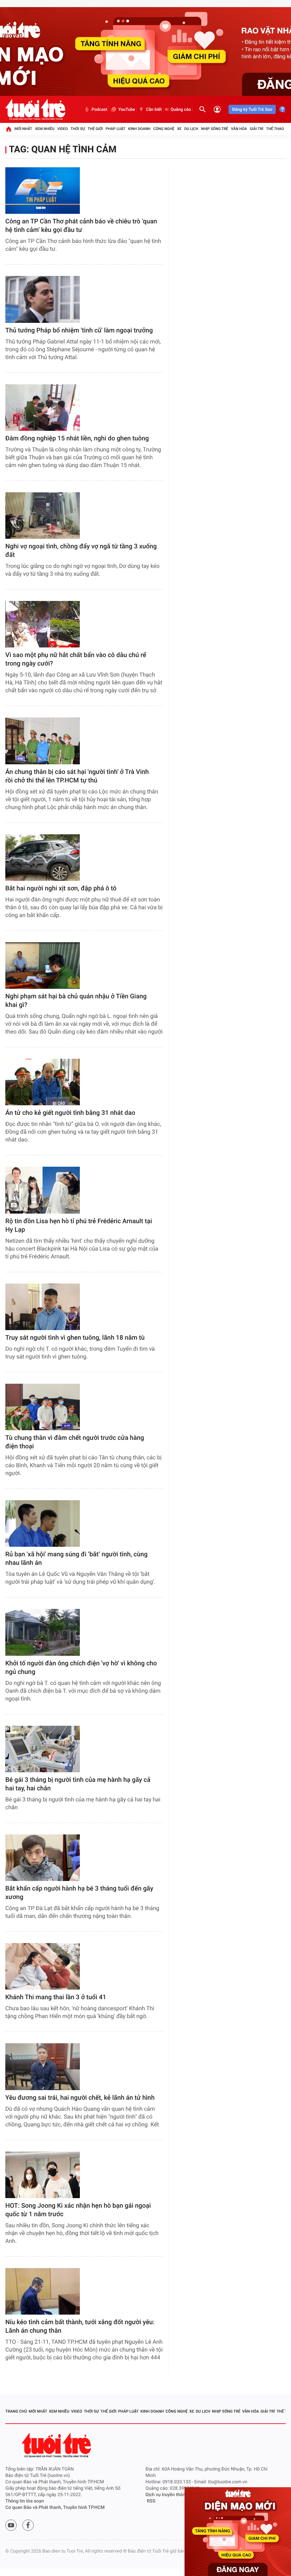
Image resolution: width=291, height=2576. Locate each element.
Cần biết (154, 109)
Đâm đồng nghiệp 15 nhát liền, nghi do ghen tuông (77, 438)
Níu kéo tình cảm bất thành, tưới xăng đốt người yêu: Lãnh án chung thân (80, 2326)
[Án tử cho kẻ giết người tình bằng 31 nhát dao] (43, 1082)
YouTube (127, 109)
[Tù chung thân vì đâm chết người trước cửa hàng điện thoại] (43, 1407)
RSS (151, 2501)
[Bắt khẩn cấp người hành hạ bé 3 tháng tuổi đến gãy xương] (43, 1858)
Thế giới (95, 129)
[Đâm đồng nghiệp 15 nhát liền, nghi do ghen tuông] (43, 408)
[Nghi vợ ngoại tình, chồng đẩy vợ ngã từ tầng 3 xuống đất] (43, 516)
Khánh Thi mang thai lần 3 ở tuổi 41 (56, 1997)
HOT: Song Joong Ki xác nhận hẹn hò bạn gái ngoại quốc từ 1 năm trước (78, 2210)
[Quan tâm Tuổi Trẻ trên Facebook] (28, 2525)
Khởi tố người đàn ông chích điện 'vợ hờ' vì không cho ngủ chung (81, 1668)
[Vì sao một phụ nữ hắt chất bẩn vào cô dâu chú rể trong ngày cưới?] (43, 624)
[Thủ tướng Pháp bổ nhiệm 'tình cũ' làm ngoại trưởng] (43, 299)
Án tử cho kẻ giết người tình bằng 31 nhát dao (70, 1113)
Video (62, 129)
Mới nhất (23, 129)
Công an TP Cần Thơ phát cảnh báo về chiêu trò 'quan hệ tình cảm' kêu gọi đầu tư (81, 226)
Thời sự (78, 129)
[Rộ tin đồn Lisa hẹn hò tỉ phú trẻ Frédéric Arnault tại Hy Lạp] (43, 1190)
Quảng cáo (181, 109)
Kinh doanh (139, 129)
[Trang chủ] (9, 129)
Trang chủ (16, 2411)
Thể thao (275, 129)
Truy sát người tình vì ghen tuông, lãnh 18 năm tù (75, 1338)
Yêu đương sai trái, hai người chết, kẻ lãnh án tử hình (80, 2098)
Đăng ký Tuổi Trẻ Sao (252, 109)
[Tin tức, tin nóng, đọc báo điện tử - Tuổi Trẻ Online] (35, 109)
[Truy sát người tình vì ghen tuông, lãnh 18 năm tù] (43, 1307)
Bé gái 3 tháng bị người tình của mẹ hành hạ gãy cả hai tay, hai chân (78, 1784)
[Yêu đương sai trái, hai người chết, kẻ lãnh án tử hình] (43, 2067)
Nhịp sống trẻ (215, 129)
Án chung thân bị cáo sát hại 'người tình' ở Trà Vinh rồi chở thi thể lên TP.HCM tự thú (77, 776)
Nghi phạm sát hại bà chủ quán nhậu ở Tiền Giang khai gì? (76, 1001)
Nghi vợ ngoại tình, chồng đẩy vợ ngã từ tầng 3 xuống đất (81, 551)
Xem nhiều (45, 129)
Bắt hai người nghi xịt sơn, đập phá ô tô (61, 888)
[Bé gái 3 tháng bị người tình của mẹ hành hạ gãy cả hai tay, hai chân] (43, 1749)
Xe (179, 129)
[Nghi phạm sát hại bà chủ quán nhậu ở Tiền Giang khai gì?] (43, 966)
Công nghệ (164, 129)
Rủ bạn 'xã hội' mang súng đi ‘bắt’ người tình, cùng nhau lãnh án (76, 1559)
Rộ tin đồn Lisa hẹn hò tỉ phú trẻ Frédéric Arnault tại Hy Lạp (79, 1225)
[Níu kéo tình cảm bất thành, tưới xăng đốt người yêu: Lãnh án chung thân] (43, 2291)
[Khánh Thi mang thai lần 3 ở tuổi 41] (43, 1966)
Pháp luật (116, 129)
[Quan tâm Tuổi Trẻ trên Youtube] (11, 2525)
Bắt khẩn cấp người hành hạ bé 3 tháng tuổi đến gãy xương (79, 1893)
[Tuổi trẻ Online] (57, 2445)
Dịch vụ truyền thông (167, 2495)
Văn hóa (239, 129)
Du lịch (191, 129)
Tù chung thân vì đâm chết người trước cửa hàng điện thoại (75, 1442)
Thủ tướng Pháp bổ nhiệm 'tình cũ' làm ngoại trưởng (79, 330)
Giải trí (257, 129)
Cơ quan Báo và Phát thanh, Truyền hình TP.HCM (55, 2508)
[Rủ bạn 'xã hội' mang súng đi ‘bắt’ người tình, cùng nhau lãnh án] (43, 1523)
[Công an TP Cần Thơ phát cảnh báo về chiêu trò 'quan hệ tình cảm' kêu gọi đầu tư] (43, 191)
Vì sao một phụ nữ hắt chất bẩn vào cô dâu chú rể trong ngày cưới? (76, 659)
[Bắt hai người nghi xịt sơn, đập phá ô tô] (43, 858)
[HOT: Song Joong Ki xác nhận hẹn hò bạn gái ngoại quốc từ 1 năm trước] (43, 2175)
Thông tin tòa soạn (25, 2501)
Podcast (99, 109)
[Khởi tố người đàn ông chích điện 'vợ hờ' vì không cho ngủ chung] (43, 1632)
